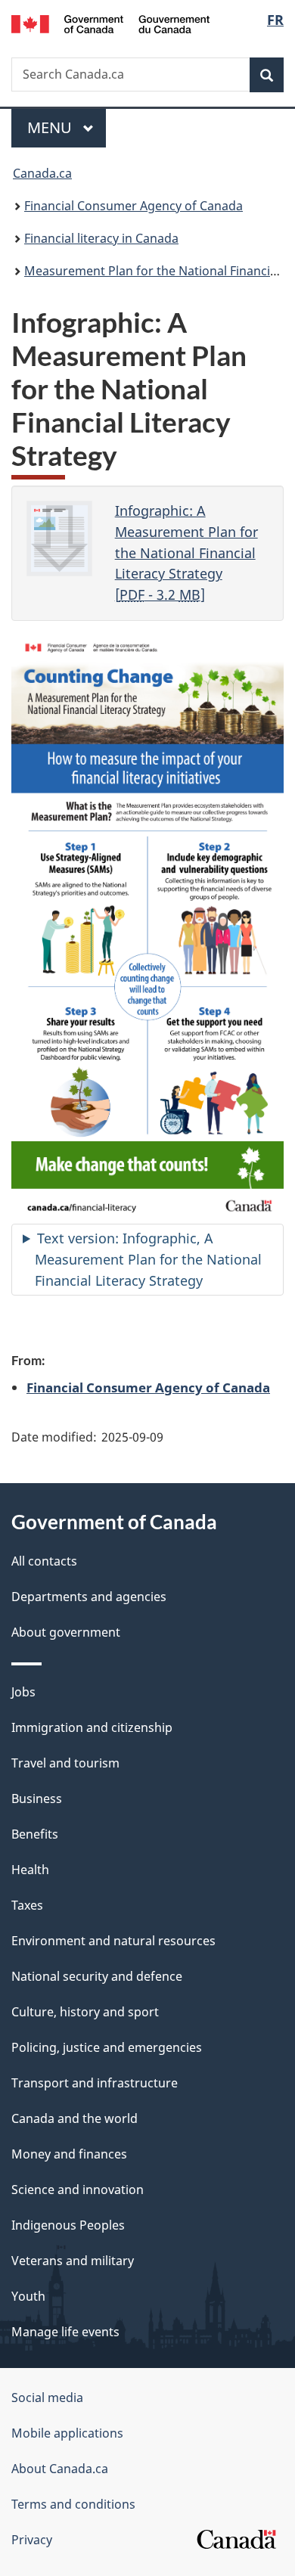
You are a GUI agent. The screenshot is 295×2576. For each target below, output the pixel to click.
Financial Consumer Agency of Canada (134, 206)
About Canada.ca (60, 2469)
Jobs (23, 1692)
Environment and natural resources (113, 1941)
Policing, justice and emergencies (107, 2047)
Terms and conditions (73, 2504)
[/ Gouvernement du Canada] (111, 23)
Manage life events (65, 2332)
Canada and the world (75, 2118)
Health (30, 1870)
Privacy (32, 2540)
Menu (51, 127)
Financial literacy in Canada (101, 238)
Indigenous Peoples (68, 2225)
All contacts (44, 1561)
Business (37, 1799)
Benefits (35, 1834)
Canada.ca (42, 173)
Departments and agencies (89, 1597)
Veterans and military (73, 2261)
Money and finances (69, 2154)
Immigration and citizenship (92, 1727)
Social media (47, 2398)
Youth (28, 2296)
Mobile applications (67, 2433)
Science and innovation (78, 2190)
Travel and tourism (65, 1763)
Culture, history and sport (85, 2012)
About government (66, 1632)
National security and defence (97, 1976)
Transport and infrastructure (95, 2083)
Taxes (27, 1905)
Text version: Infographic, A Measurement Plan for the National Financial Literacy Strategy (148, 1259)
